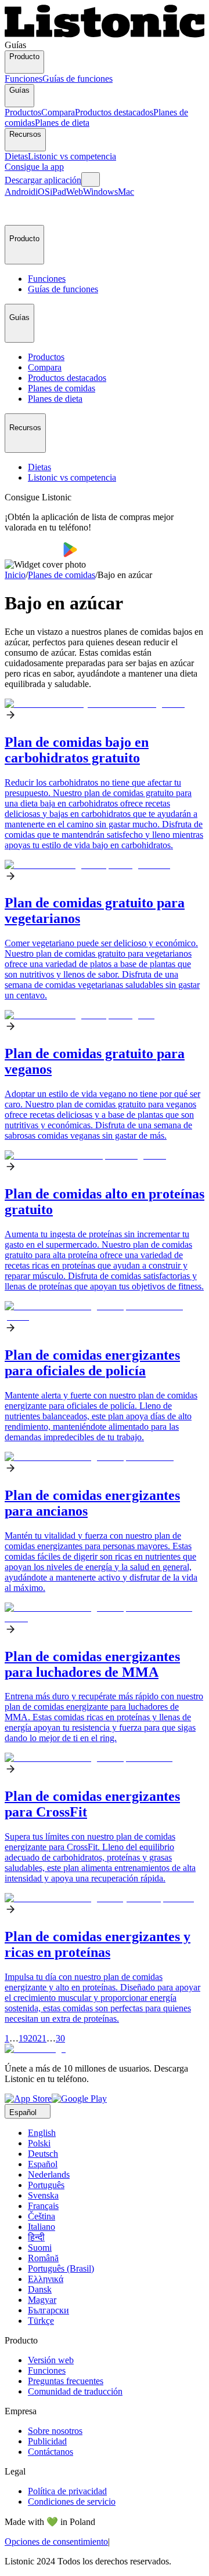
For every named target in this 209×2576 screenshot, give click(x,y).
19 (23, 2038)
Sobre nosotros (55, 2431)
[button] (19, 211)
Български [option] (48, 2310)
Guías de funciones (78, 79)
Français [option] (43, 2206)
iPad (58, 192)
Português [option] (46, 2185)
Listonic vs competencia (72, 156)
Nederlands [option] (49, 2174)
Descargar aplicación (43, 180)
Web (75, 192)
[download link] (28, 2099)
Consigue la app (34, 167)
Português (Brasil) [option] (61, 2268)
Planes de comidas (62, 575)
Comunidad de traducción (75, 2391)
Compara (58, 112)
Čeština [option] (42, 2216)
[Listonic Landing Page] (105, 34)
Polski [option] (39, 2143)
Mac (126, 192)
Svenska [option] (43, 2195)
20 (33, 2038)
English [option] (42, 2133)
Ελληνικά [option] (46, 2279)
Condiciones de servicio (72, 2501)
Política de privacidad (67, 2491)
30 (60, 2038)
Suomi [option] (40, 2248)
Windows (100, 192)
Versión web (51, 2360)
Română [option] (43, 2258)
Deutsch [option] (43, 2154)
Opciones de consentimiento (56, 2542)
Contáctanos (51, 2452)
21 (42, 2038)
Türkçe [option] (41, 2321)
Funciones (24, 79)
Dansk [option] (40, 2289)
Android (20, 192)
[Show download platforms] (91, 179)
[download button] (34, 554)
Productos (23, 112)
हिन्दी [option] (36, 2237)
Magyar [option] (42, 2300)
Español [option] (43, 2164)
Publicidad (47, 2441)
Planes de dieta (62, 123)
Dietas (16, 156)
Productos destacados (114, 112)
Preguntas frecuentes (66, 2381)
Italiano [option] (42, 2227)
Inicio (15, 575)
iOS (43, 192)
